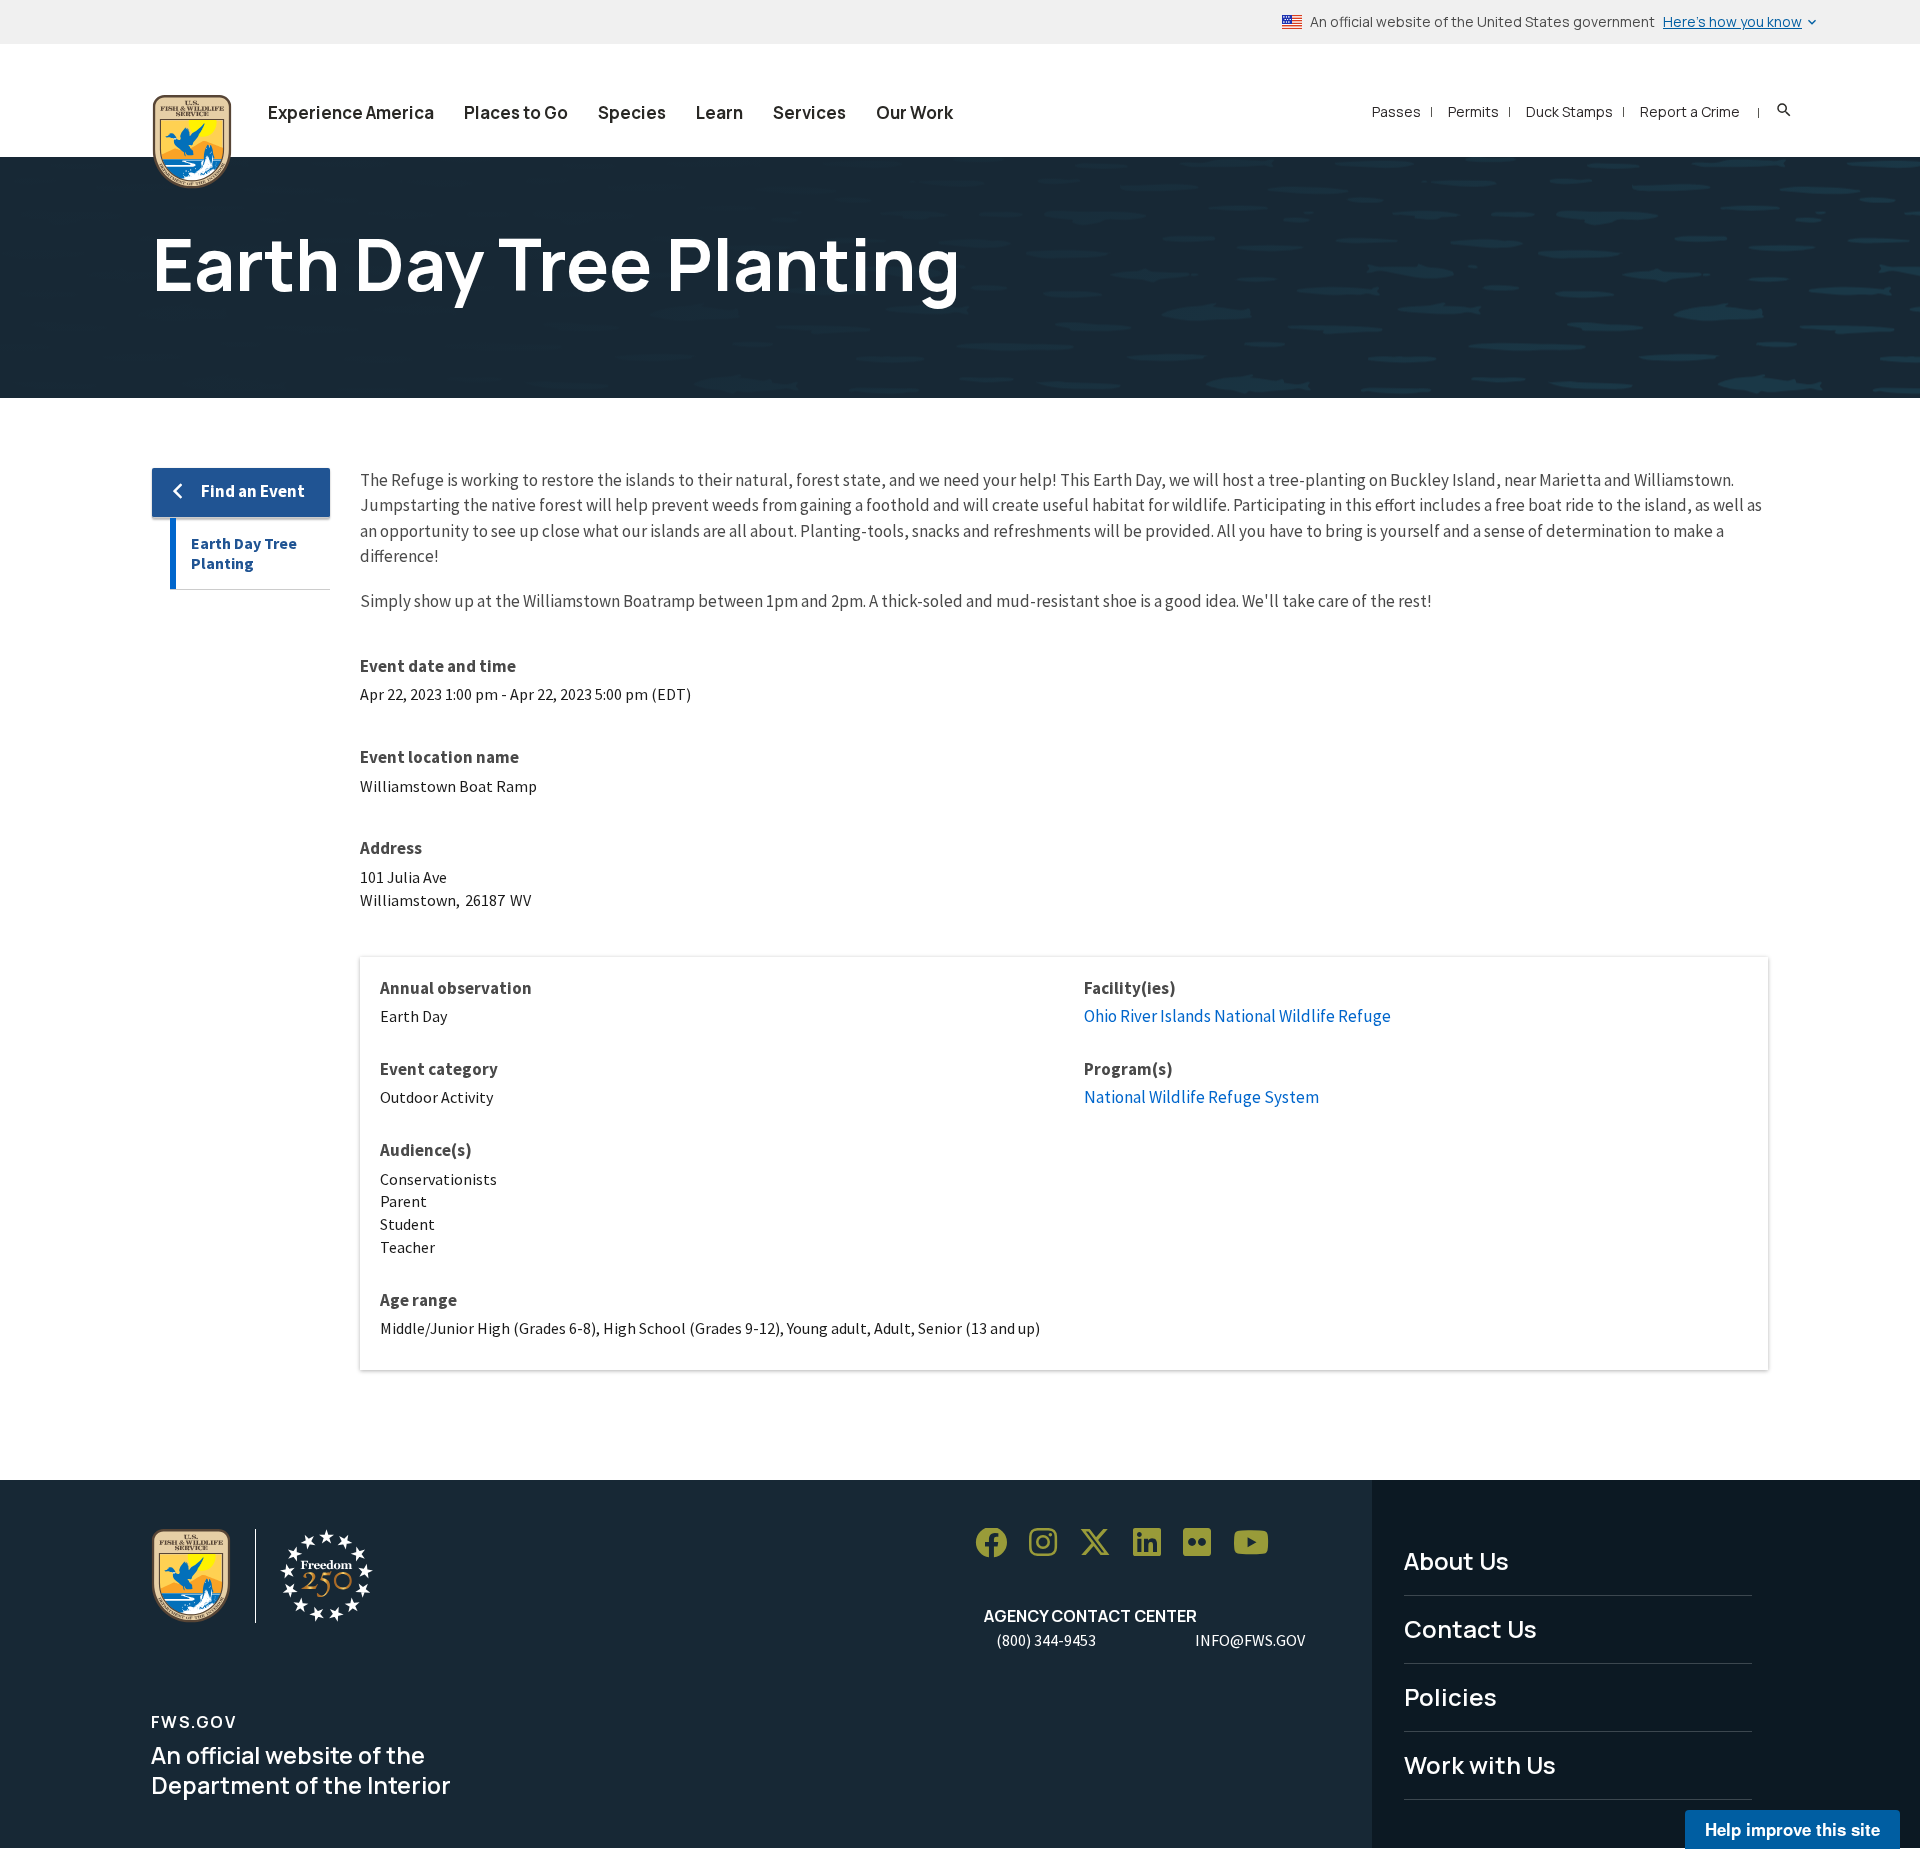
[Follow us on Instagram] (1050, 1543)
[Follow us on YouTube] (1258, 1543)
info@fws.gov (1250, 1640)
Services (809, 112)
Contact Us (1470, 1628)
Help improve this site (1792, 1829)
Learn (719, 112)
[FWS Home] (192, 142)
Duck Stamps (1569, 111)
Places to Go (516, 112)
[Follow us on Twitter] (1102, 1543)
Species (632, 112)
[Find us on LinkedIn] (1154, 1543)
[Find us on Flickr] (1204, 1543)
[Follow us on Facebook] (998, 1543)
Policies (1450, 1696)
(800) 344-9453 (1046, 1640)
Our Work (914, 112)
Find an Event (253, 491)
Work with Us (1480, 1764)
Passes (1396, 111)
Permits (1473, 111)
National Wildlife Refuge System (1201, 1097)
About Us (1456, 1560)
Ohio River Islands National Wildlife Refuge (1237, 1016)
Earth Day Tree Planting (244, 553)
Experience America (351, 112)
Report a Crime (1690, 111)
